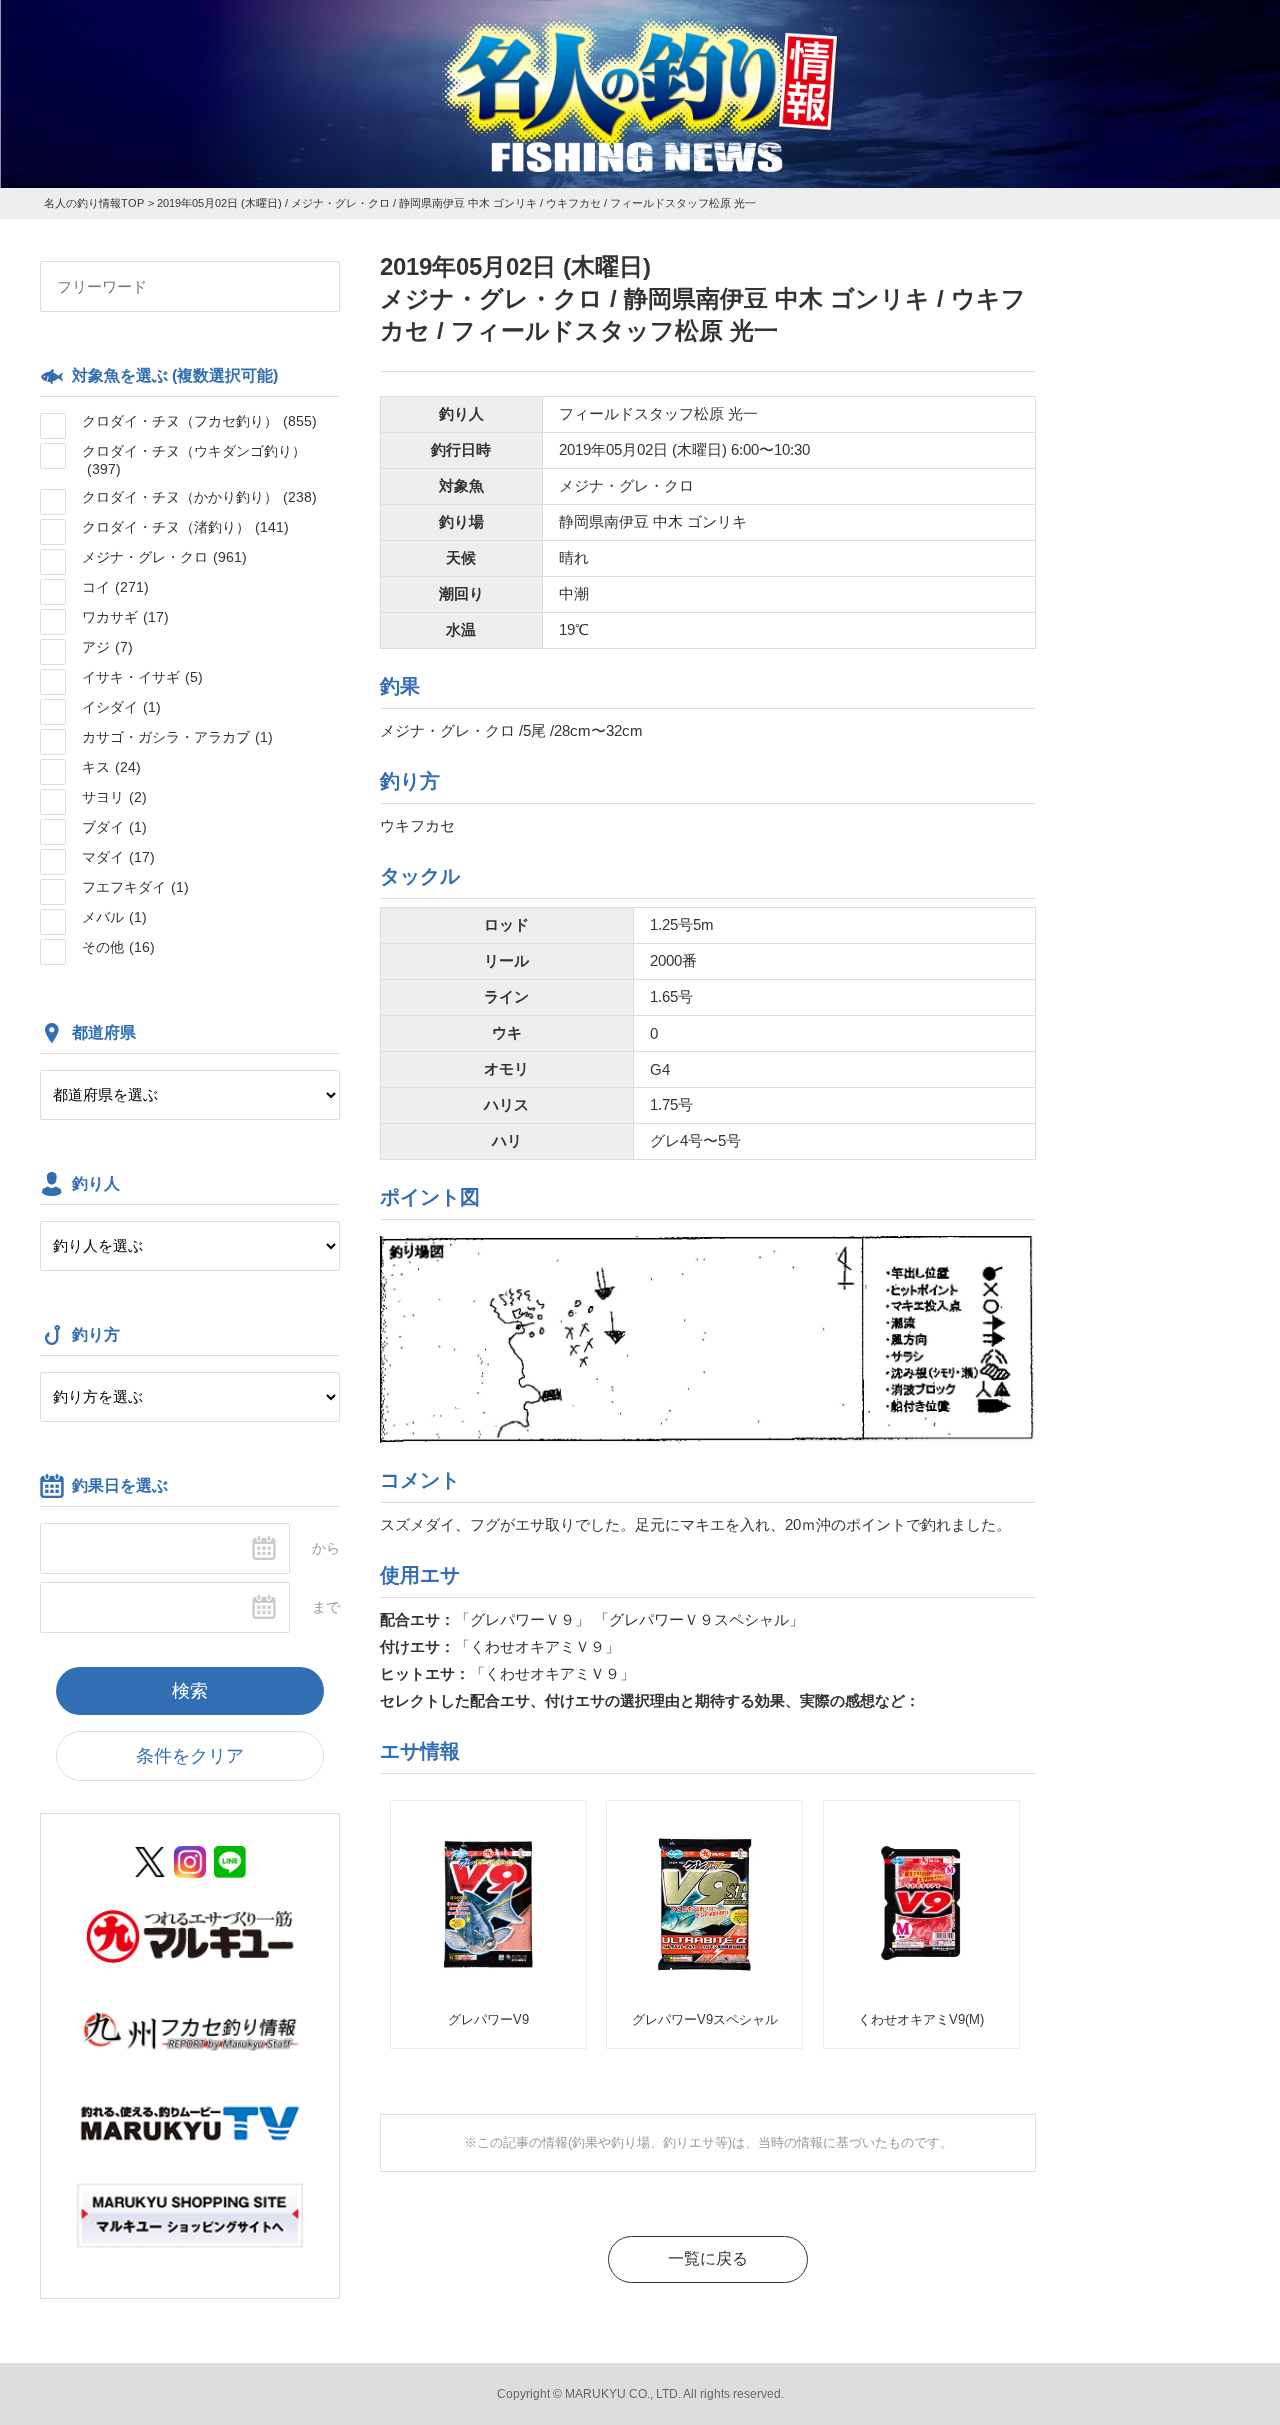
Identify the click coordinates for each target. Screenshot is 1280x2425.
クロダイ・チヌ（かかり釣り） (199, 497)
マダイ (118, 857)
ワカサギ (125, 617)
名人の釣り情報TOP (94, 203)
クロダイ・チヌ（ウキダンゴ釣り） (194, 460)
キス (111, 767)
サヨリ (114, 797)
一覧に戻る (708, 2258)
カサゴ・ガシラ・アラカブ (177, 737)
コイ (115, 587)
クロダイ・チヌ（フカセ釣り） (199, 421)
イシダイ (121, 707)
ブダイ (114, 827)
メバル (114, 917)
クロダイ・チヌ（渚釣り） (185, 527)
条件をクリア (190, 1756)
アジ (107, 647)
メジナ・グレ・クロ (164, 557)
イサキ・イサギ (142, 677)
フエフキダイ (135, 887)
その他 (118, 947)
